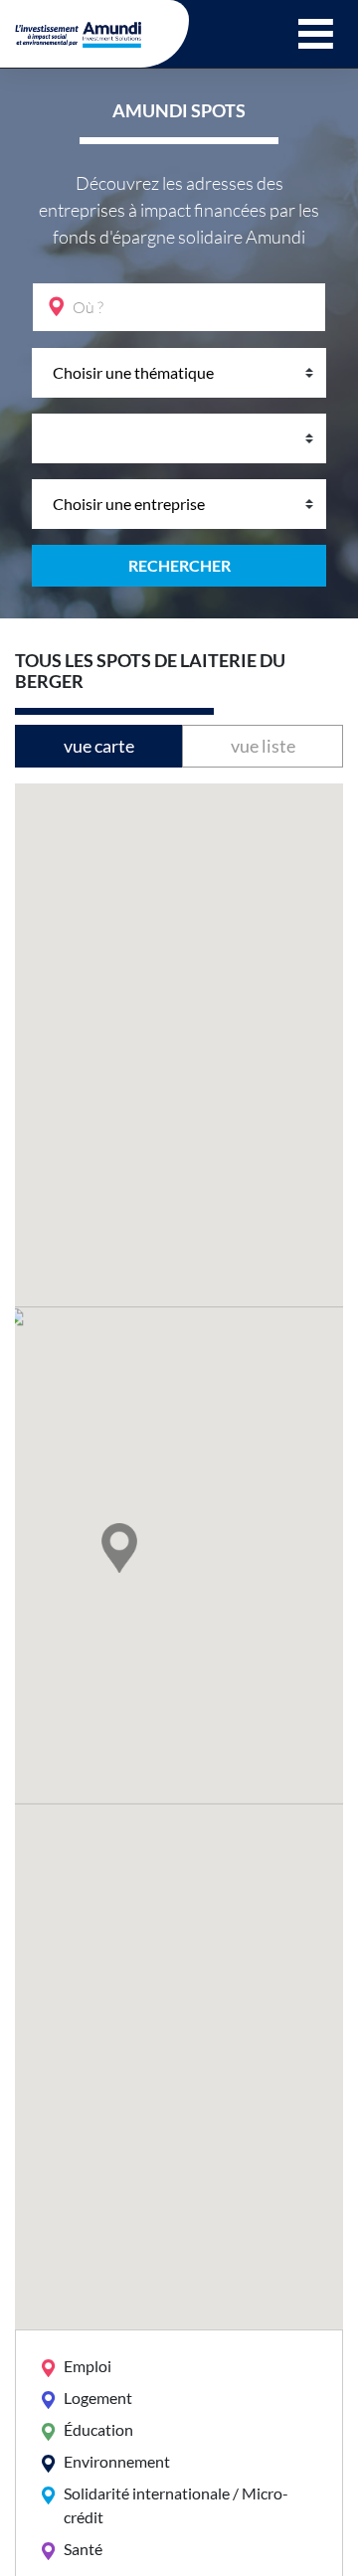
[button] (316, 34)
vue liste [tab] (263, 746)
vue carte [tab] (99, 746)
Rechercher (179, 565)
